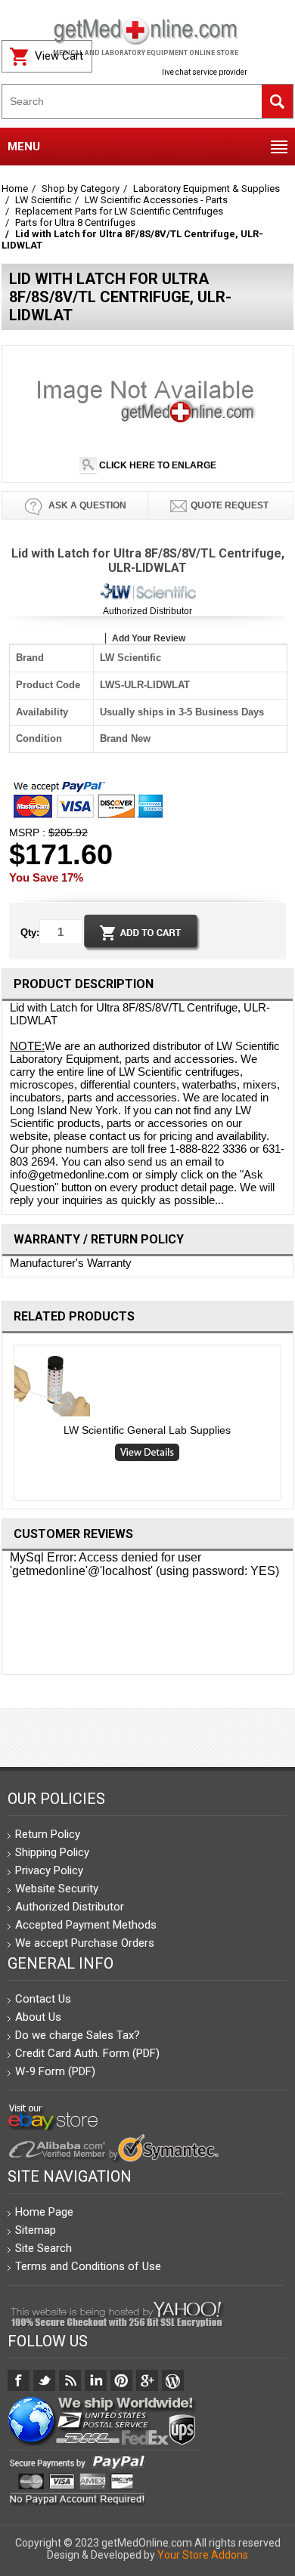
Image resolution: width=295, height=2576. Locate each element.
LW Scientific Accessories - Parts (156, 200)
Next (288, 1426)
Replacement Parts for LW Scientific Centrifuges (119, 211)
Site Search (43, 2248)
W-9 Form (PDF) (55, 2071)
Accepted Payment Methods (86, 1925)
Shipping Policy (52, 1852)
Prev (8, 1426)
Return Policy (48, 1834)
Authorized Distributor (147, 611)
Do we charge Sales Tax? (78, 2035)
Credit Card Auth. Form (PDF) (87, 2053)
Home (15, 188)
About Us (38, 2017)
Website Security (57, 1889)
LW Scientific (43, 200)
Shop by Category (81, 188)
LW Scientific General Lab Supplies (147, 1430)
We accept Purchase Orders (85, 1943)
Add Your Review (149, 638)
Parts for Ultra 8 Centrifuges (75, 222)
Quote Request (230, 505)
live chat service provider (205, 72)
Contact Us (43, 1999)
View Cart (59, 56)
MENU (24, 147)
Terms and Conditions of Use (88, 2266)
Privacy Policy (49, 1870)
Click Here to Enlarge (157, 465)
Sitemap (36, 2230)
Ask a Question (86, 505)
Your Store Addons (203, 2555)
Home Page (44, 2212)
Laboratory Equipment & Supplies (206, 188)
